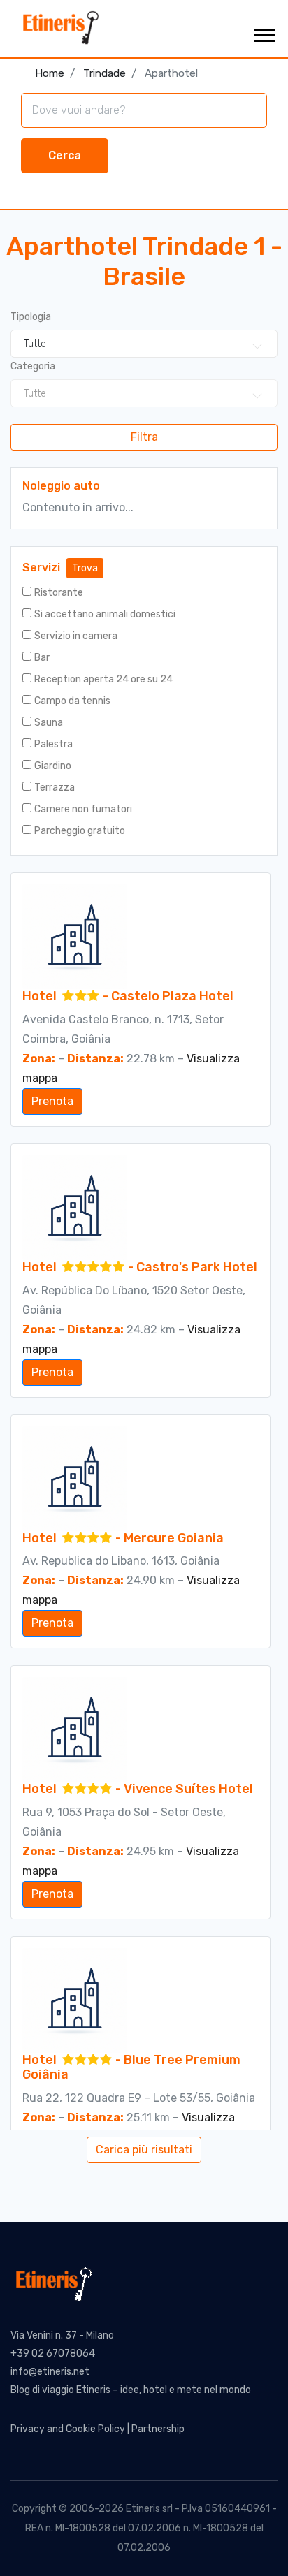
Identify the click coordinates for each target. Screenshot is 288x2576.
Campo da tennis (72, 701)
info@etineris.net (50, 2372)
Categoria (33, 366)
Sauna (49, 723)
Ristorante (59, 593)
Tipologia (31, 317)
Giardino (53, 766)
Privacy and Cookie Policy (68, 2429)
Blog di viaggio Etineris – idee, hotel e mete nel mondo (131, 2390)
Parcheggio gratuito (80, 831)
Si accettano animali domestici (105, 614)
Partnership (158, 2429)
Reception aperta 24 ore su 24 (103, 679)
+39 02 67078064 (53, 2354)
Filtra (144, 437)
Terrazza (55, 788)
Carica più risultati (144, 2150)
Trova (85, 568)
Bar (42, 658)
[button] (263, 32)
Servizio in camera (76, 636)
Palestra (53, 744)
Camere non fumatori (83, 809)
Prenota (52, 1101)
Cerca (65, 155)
